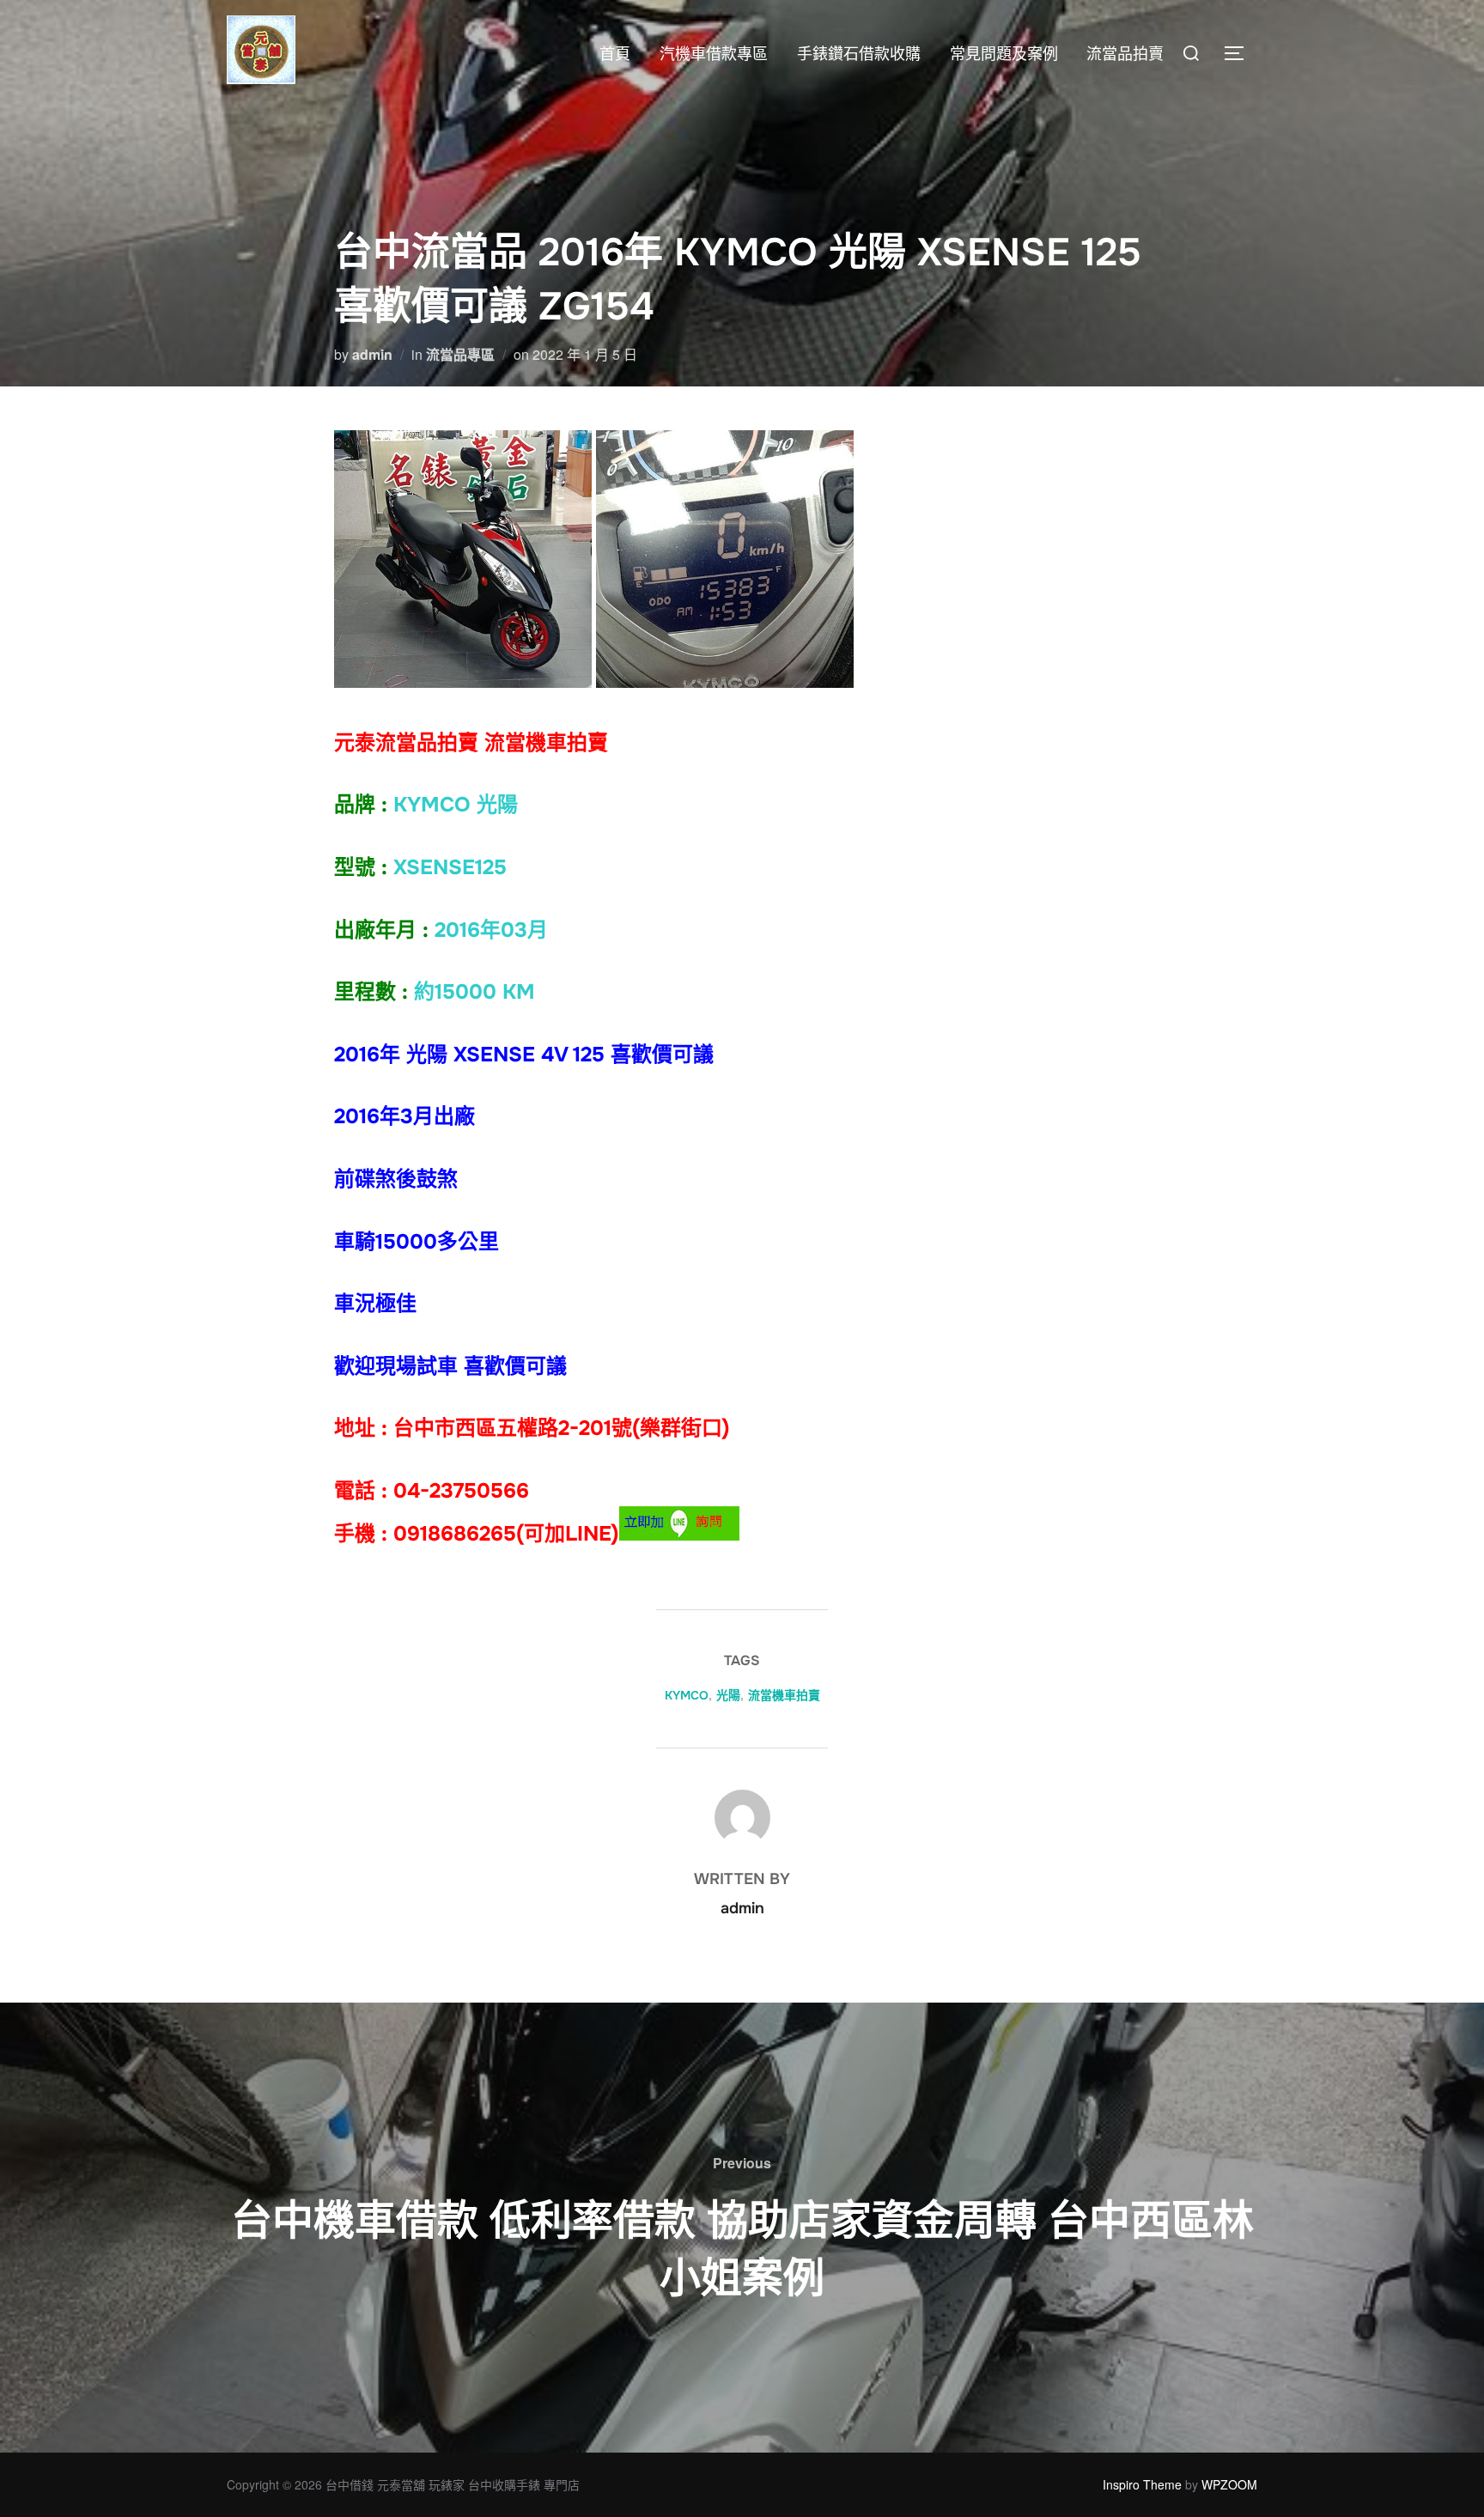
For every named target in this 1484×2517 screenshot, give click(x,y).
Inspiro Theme (1142, 2484)
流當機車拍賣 (784, 1695)
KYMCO (687, 1695)
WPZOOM (1229, 2484)
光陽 (728, 1695)
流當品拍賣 (1125, 54)
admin (372, 354)
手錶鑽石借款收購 (859, 54)
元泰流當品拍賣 (406, 743)
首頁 (615, 54)
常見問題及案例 (1004, 54)
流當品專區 (460, 354)
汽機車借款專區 (714, 54)
